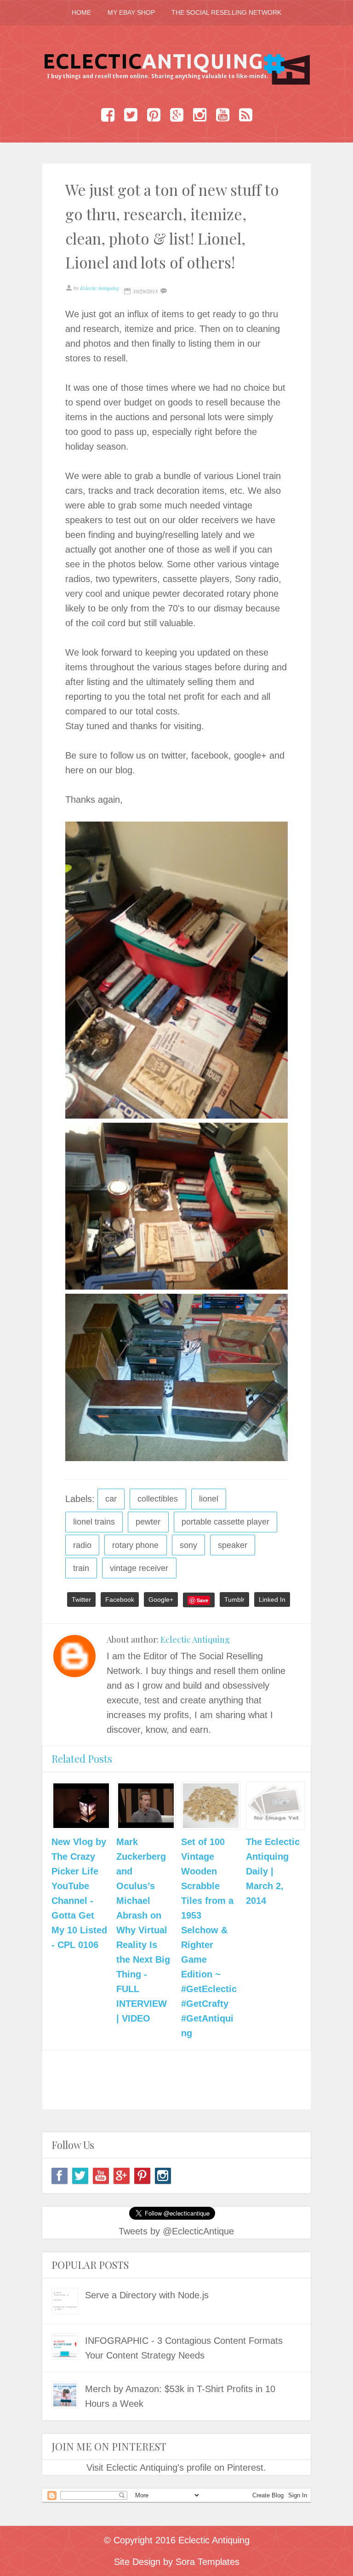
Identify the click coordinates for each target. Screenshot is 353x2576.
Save (202, 1600)
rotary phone (135, 1545)
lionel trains (94, 1522)
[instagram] (163, 2176)
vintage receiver (139, 1568)
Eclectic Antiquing (195, 1639)
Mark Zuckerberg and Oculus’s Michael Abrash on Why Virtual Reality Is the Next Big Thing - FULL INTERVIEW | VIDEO (143, 1930)
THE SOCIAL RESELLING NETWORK (226, 12)
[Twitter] (80, 2176)
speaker (233, 1545)
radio (82, 1545)
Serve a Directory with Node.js (147, 2295)
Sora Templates (208, 2562)
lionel (209, 1499)
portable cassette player (225, 1522)
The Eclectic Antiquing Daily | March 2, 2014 (273, 1871)
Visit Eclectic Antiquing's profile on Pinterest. (176, 2467)
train (81, 1568)
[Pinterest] (142, 2176)
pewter (148, 1522)
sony (188, 1545)
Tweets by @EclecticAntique (176, 2231)
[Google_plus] (122, 2176)
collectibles (158, 1499)
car (111, 1499)
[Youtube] (101, 2176)
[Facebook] (60, 2176)
